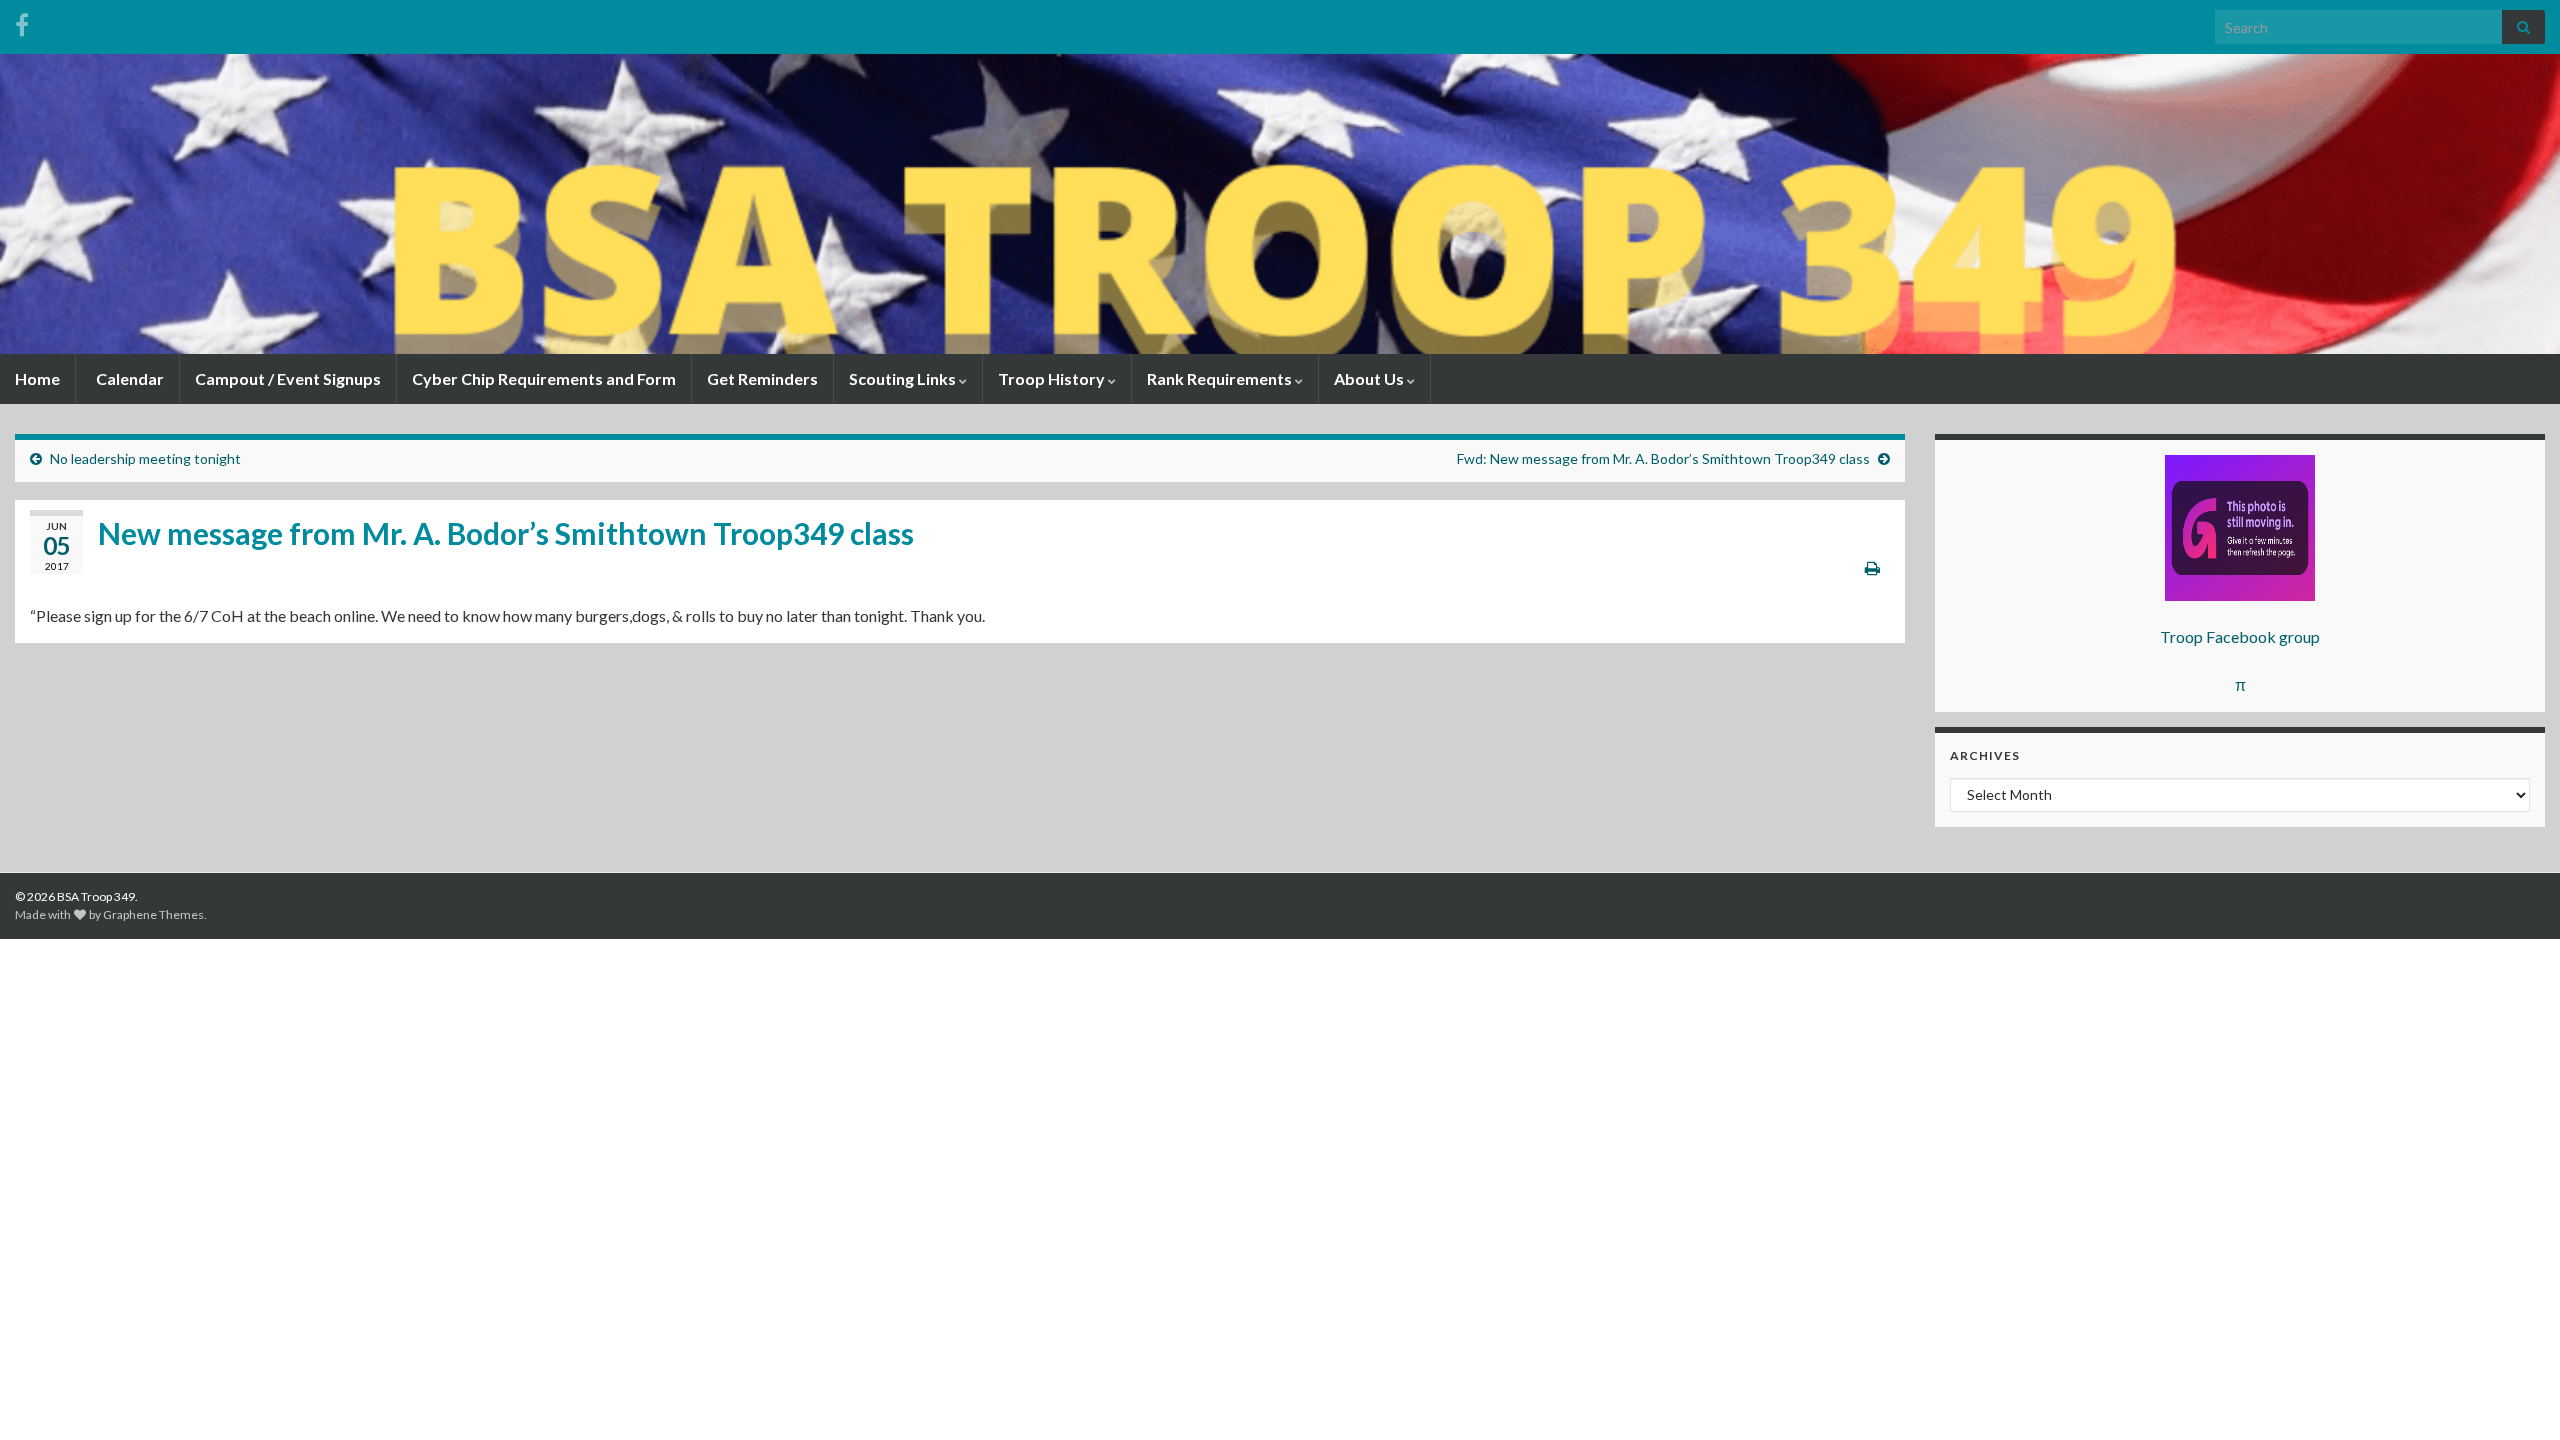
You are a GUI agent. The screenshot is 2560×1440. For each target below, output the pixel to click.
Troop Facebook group (2240, 636)
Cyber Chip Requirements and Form (544, 378)
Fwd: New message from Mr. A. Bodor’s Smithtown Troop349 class (1663, 458)
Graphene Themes (153, 914)
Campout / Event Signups (288, 378)
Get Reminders (762, 378)
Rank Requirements (1221, 378)
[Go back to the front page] (1280, 204)
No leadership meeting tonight (145, 458)
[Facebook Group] (22, 21)
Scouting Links (904, 378)
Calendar (128, 378)
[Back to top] (2515, 1395)
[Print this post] (1872, 567)
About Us (1370, 378)
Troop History (1053, 378)
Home (37, 378)
